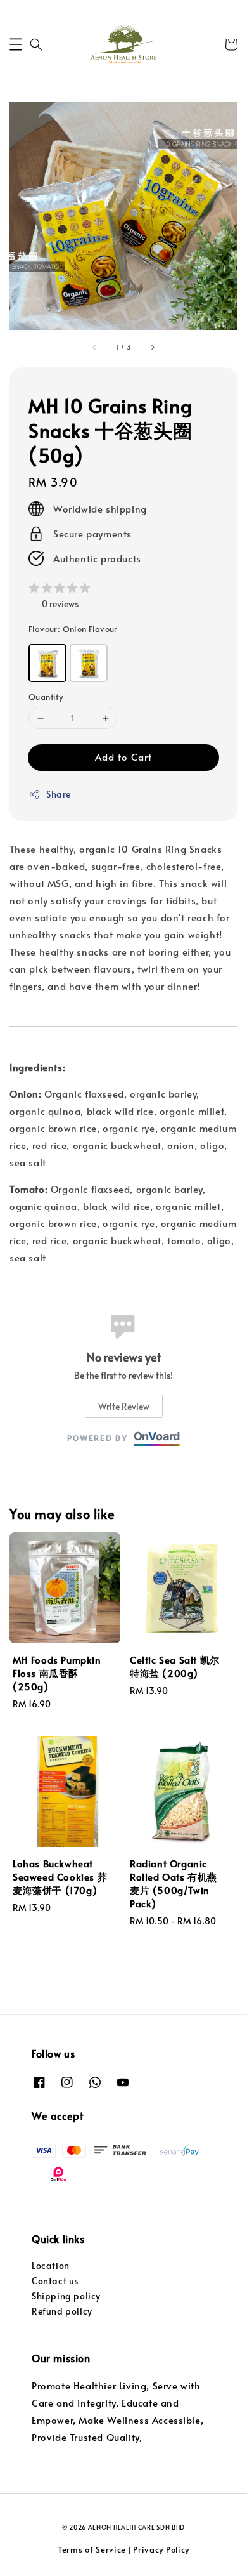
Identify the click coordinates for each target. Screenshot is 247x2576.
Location (51, 2265)
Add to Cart (123, 757)
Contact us (55, 2281)
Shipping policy (66, 2296)
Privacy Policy (161, 2549)
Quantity (46, 697)
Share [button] (59, 794)
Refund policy (62, 2311)
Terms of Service (92, 2549)
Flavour (73, 629)
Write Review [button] (124, 1406)
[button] (16, 44)
